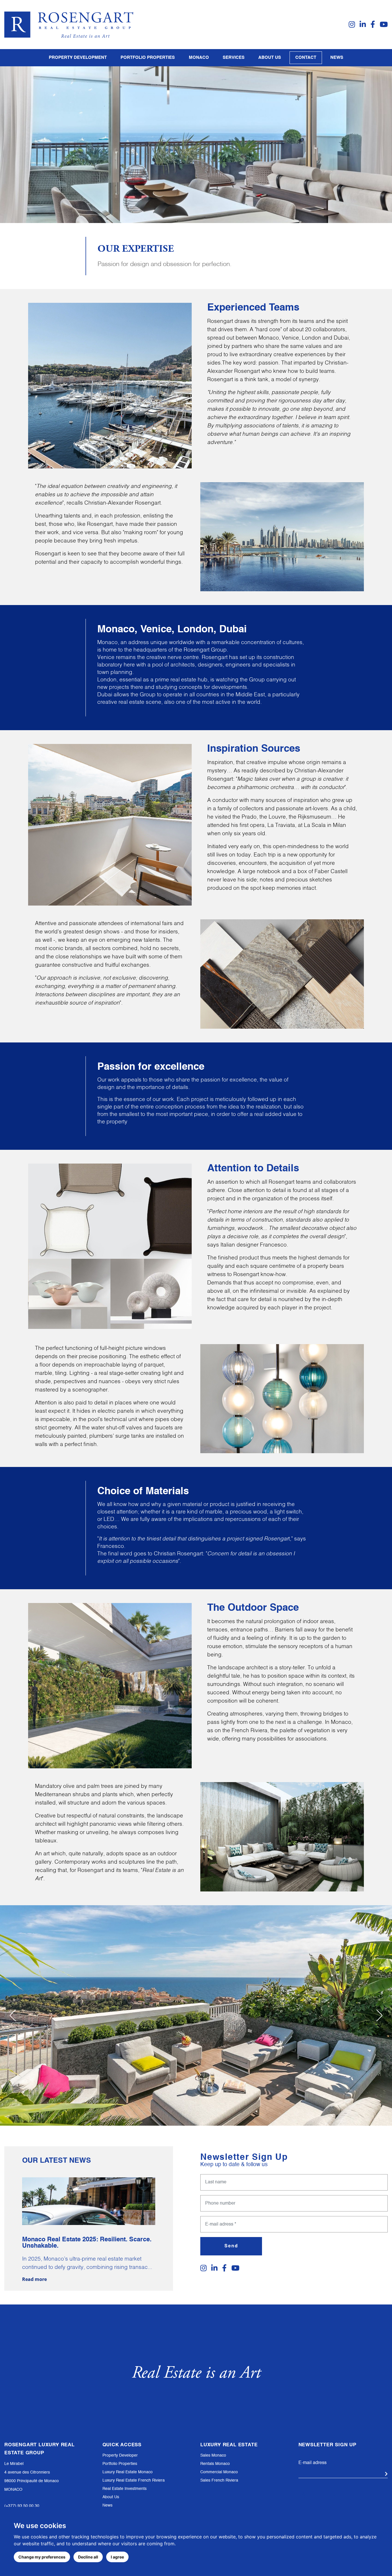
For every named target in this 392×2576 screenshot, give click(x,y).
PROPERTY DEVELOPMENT (78, 58)
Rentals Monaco (215, 2464)
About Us (111, 2497)
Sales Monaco (213, 2455)
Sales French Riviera (219, 2480)
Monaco (199, 58)
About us (270, 58)
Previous (13, 2015)
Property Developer (120, 2455)
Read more (34, 2279)
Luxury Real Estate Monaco (128, 2472)
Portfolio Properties (120, 2464)
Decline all (88, 2557)
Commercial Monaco (219, 2472)
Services (234, 58)
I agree (117, 2557)
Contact (306, 58)
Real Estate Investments (125, 2489)
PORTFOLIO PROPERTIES (148, 58)
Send (231, 2246)
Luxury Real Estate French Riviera (134, 2480)
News (337, 58)
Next (379, 2015)
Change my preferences (42, 2557)
